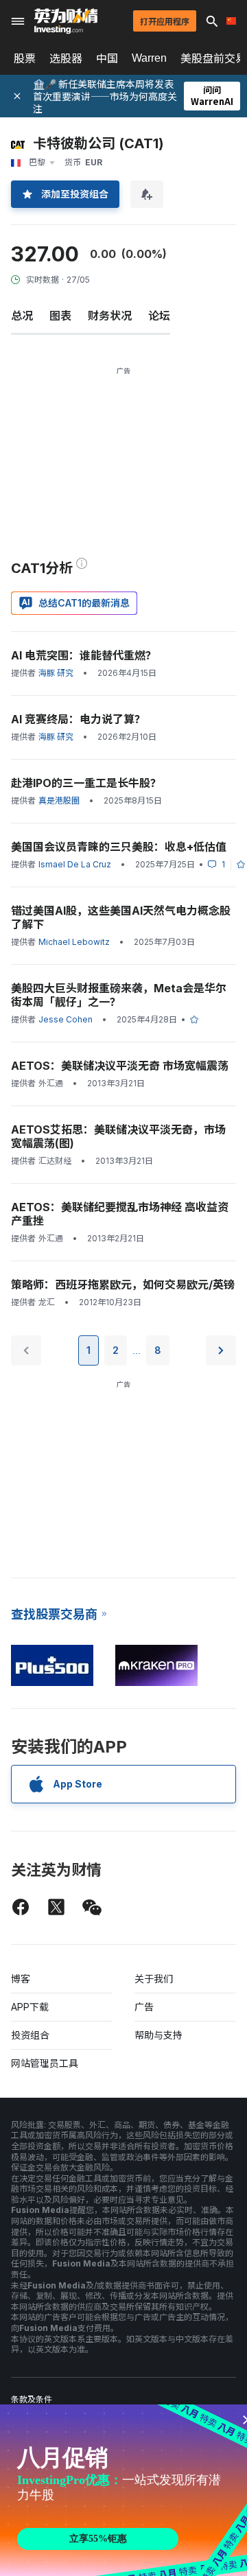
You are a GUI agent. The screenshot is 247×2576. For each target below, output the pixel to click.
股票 (25, 58)
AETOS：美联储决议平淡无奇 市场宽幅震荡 (120, 1066)
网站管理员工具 (45, 2063)
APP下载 (30, 2007)
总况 (22, 316)
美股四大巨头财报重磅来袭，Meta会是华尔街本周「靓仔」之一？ (119, 995)
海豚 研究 (56, 673)
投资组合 (30, 2035)
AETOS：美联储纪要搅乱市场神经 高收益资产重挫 (120, 1214)
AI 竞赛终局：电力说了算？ (78, 719)
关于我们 (154, 1979)
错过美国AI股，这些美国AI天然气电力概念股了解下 (121, 917)
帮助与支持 (158, 2035)
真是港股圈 (59, 800)
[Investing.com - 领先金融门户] (66, 21)
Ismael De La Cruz (75, 864)
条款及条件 (32, 2399)
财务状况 (110, 316)
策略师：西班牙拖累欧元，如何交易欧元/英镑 (123, 1285)
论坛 (159, 316)
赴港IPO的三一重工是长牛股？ (86, 783)
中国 (107, 58)
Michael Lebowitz (74, 942)
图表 (60, 316)
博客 (21, 1979)
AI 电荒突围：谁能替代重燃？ (84, 655)
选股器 (66, 58)
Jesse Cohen (66, 1019)
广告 (144, 2007)
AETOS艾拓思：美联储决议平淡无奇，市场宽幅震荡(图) (118, 1136)
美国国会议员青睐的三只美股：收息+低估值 (119, 847)
